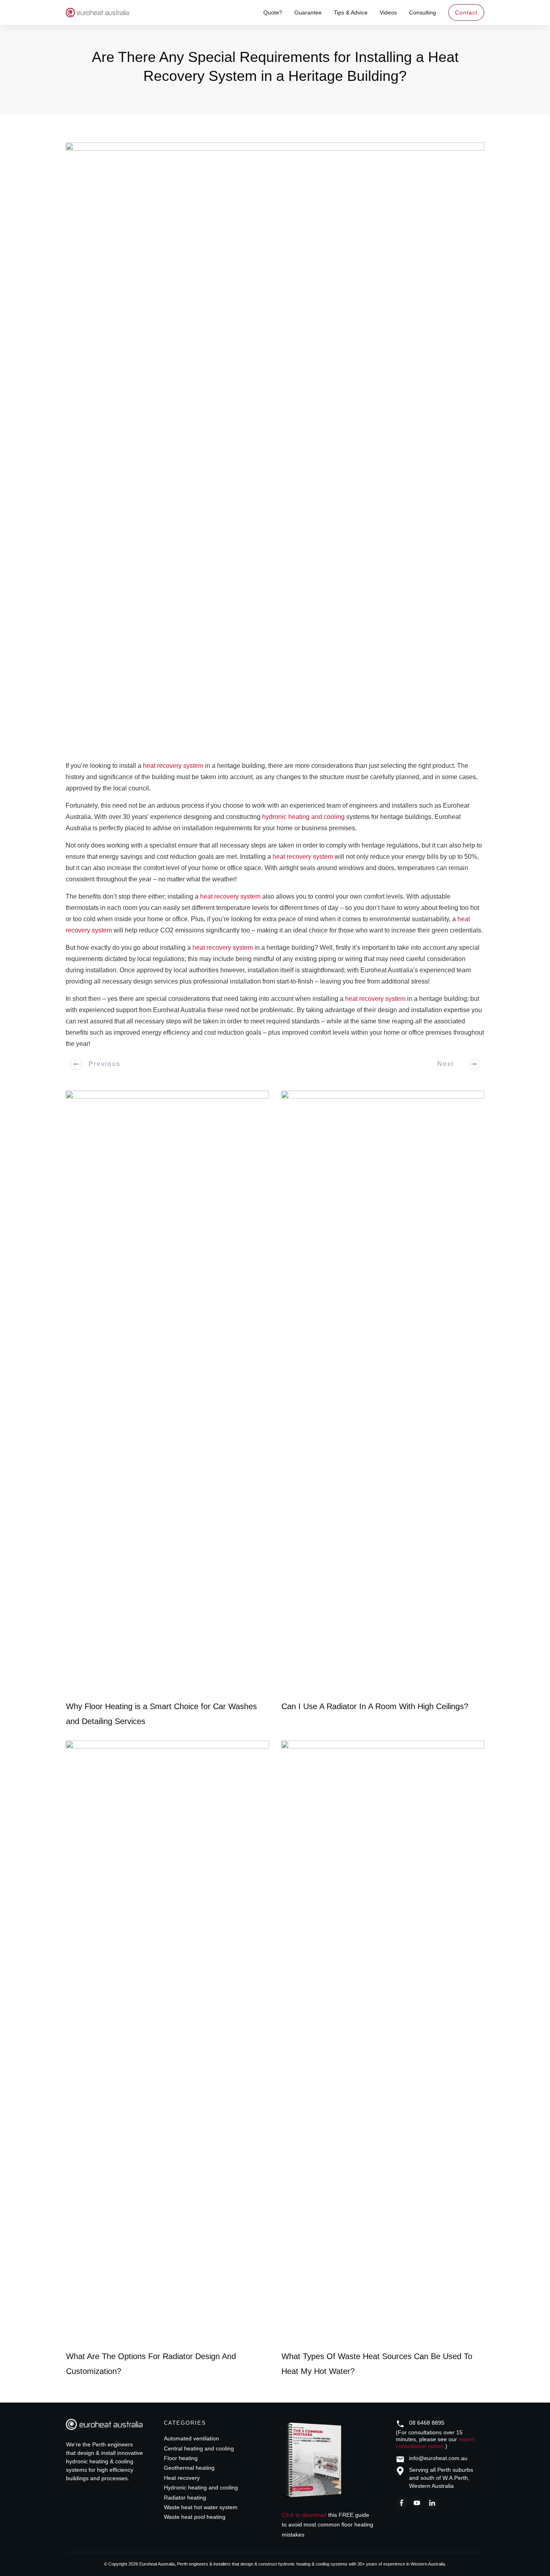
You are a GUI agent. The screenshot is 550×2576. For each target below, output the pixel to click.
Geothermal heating (189, 2468)
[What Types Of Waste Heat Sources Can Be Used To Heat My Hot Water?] (383, 2042)
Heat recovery (182, 2478)
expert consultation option (435, 2443)
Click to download (304, 2515)
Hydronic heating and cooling (201, 2487)
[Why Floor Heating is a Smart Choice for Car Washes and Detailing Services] (167, 1392)
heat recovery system (173, 766)
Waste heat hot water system (201, 2507)
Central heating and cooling (199, 2448)
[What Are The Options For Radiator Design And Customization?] (167, 2042)
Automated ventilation (191, 2438)
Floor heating (181, 2458)
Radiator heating (185, 2498)
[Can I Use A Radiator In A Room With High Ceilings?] (383, 1392)
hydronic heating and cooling (303, 817)
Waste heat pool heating (195, 2517)
